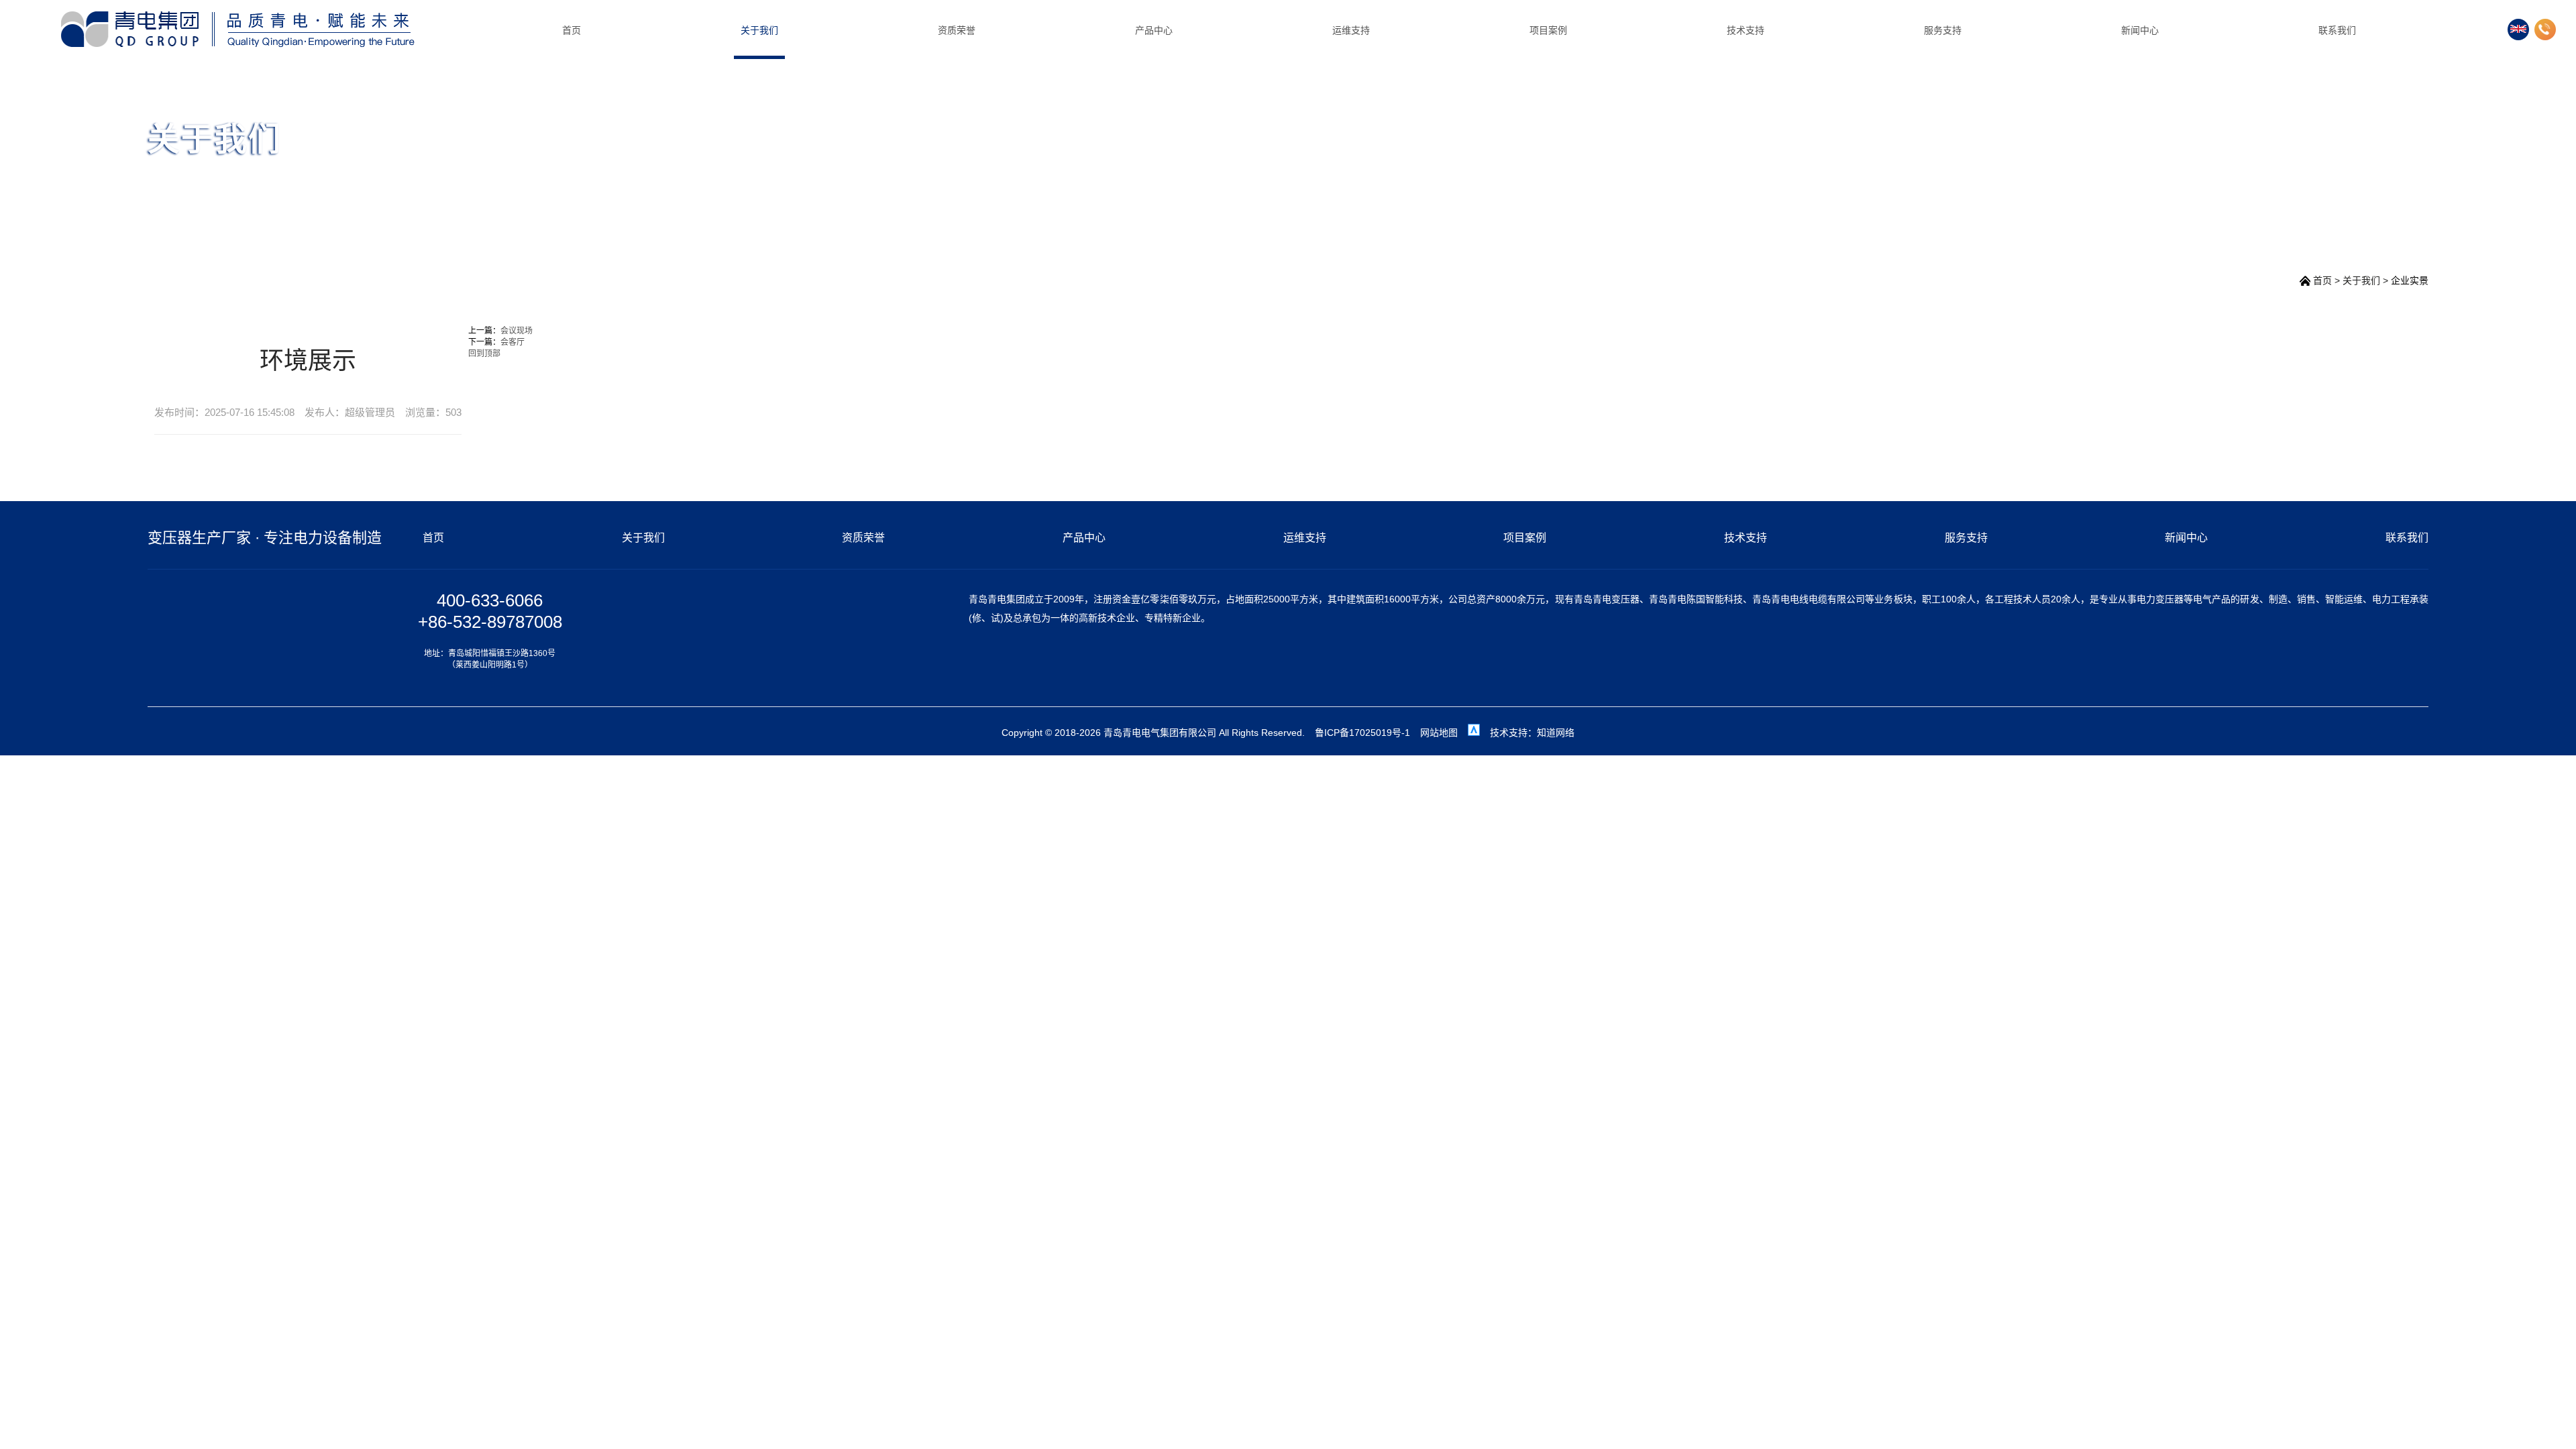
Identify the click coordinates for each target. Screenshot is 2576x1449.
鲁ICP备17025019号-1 (1362, 733)
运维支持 (1351, 30)
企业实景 (2410, 280)
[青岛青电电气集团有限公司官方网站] (237, 29)
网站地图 (1439, 733)
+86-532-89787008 (490, 622)
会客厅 (513, 342)
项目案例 (1548, 30)
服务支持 (1943, 30)
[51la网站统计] (1474, 733)
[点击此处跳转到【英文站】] (2518, 30)
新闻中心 (2140, 30)
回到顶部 (484, 354)
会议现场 (517, 331)
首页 (572, 30)
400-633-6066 (490, 600)
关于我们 (759, 30)
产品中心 (1154, 30)
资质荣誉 (957, 30)
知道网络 (1556, 733)
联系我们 (2337, 30)
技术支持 (1746, 30)
